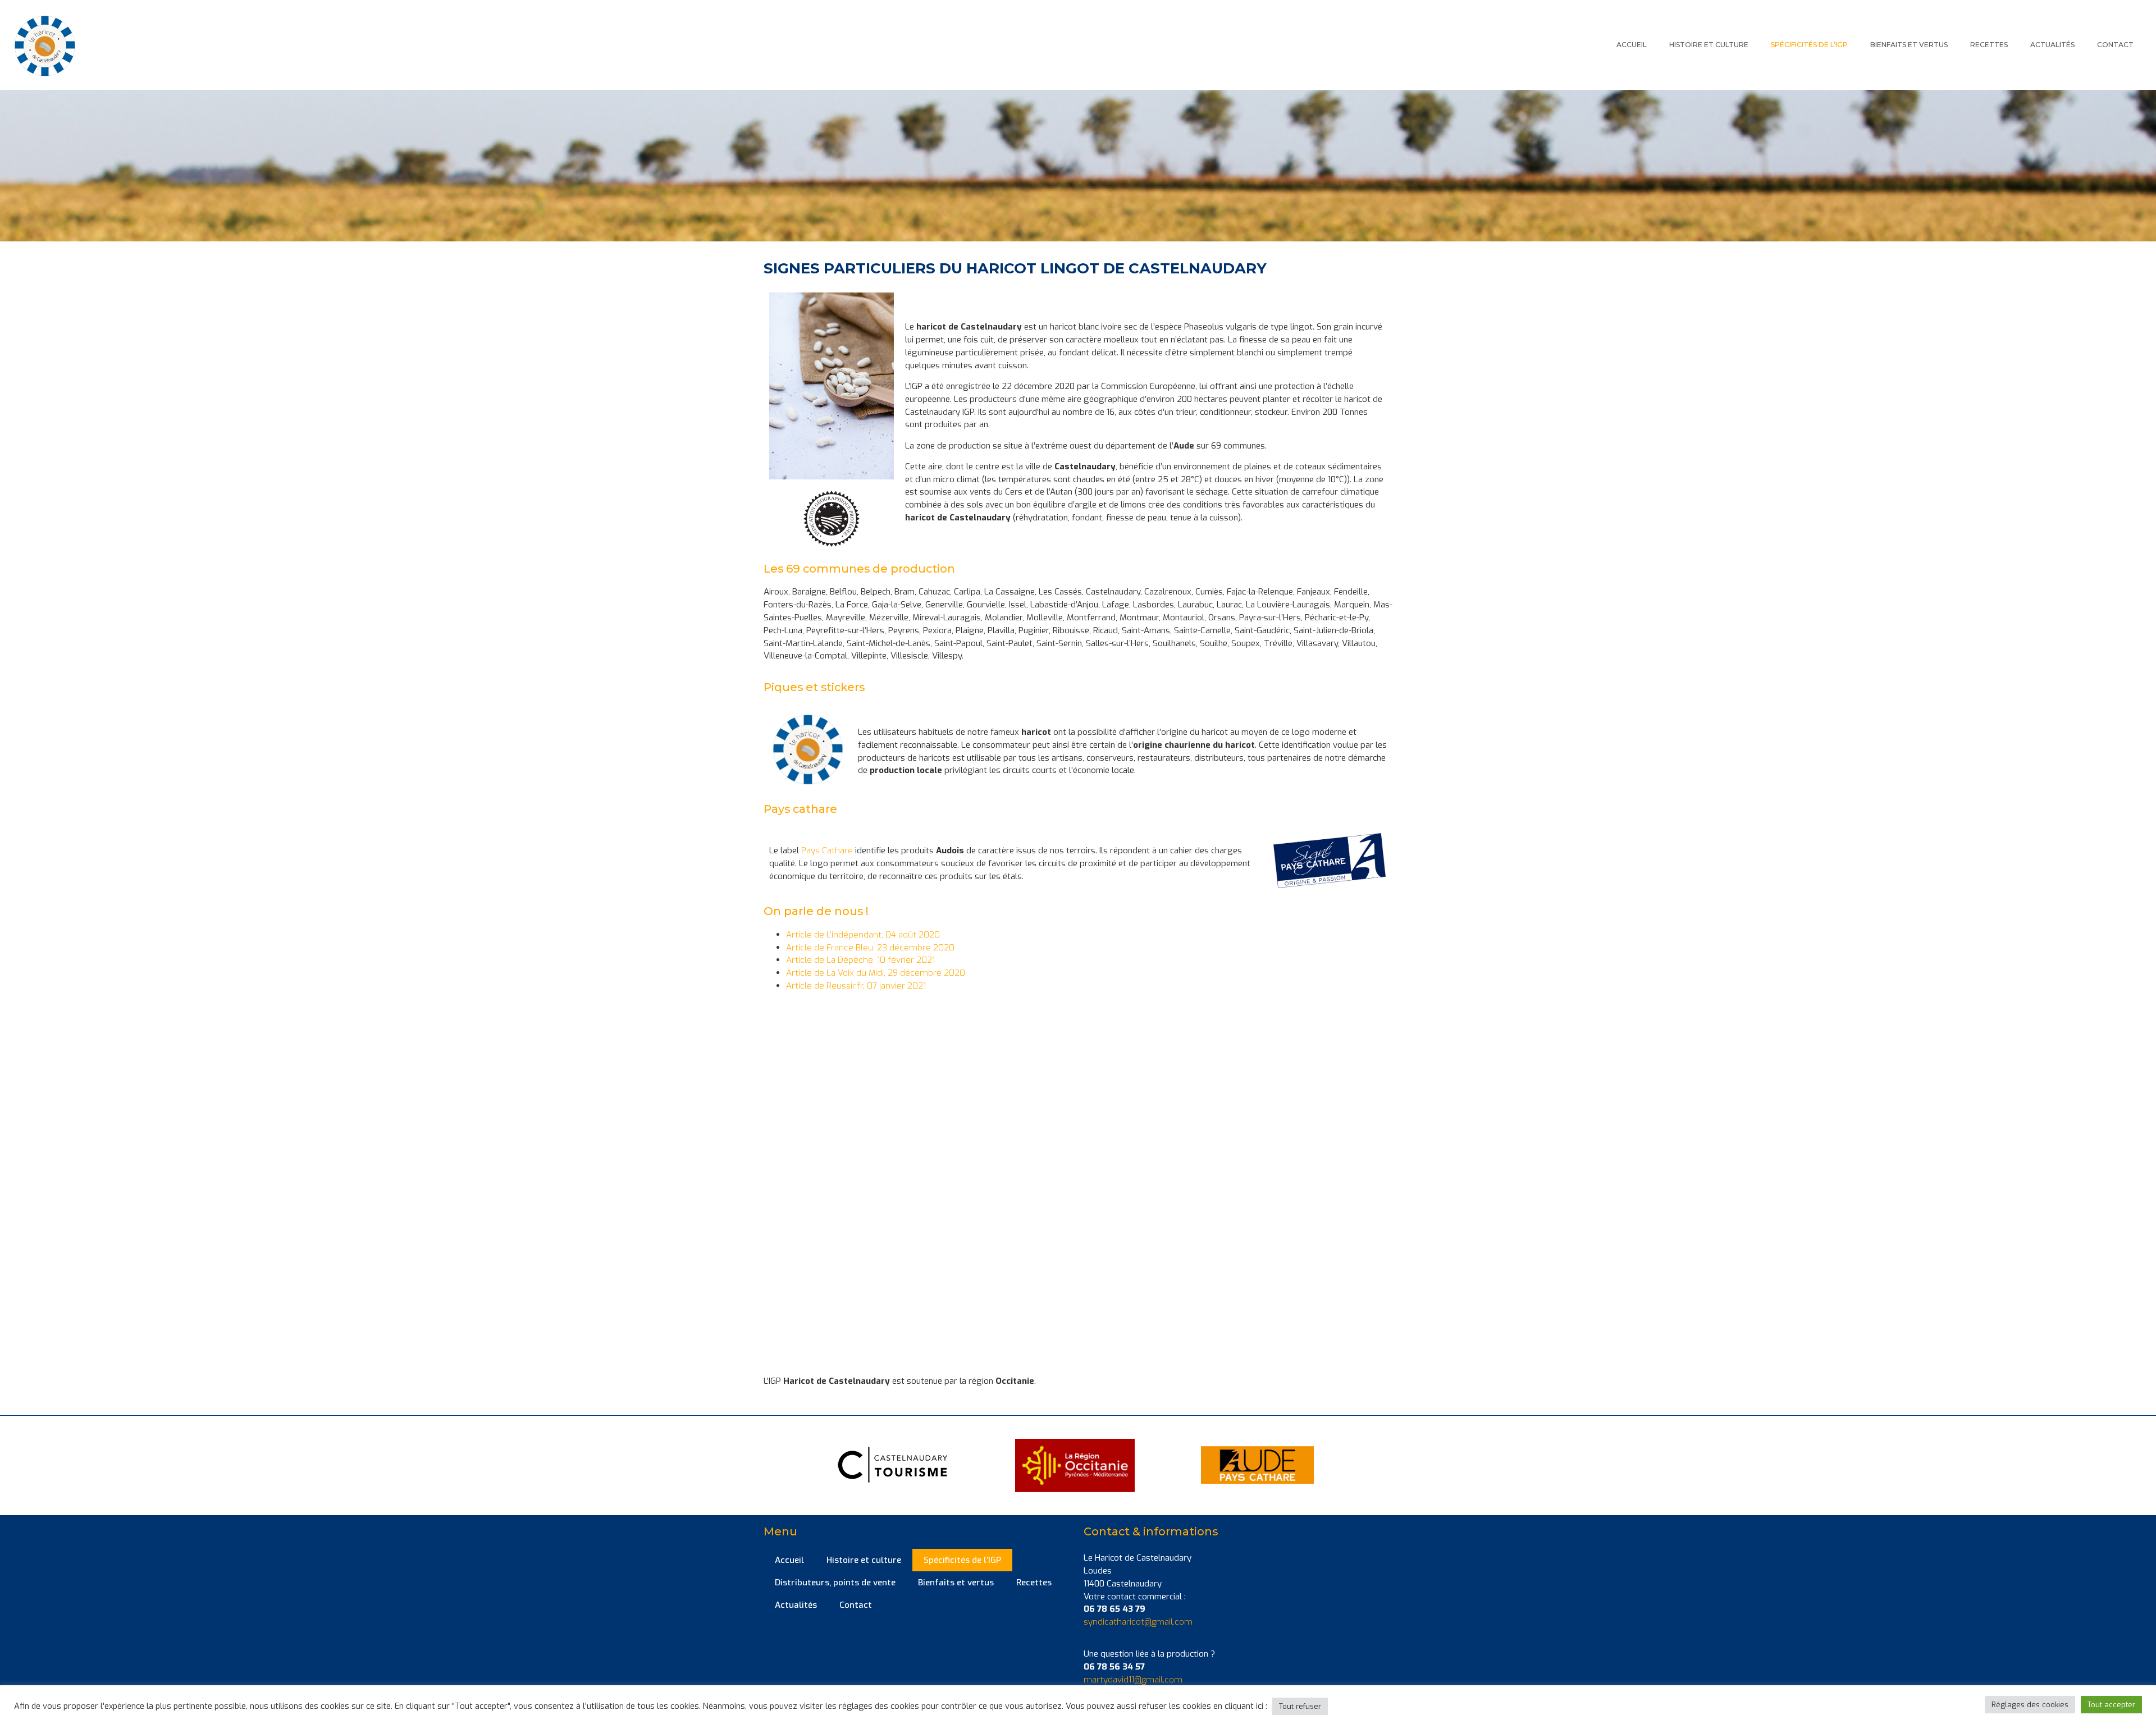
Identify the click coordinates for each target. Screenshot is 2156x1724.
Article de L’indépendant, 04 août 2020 (863, 935)
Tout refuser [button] (1300, 1706)
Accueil (1632, 45)
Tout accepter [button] (2111, 1705)
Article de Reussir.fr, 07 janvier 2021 (856, 986)
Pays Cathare (827, 850)
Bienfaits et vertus (1909, 45)
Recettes (1989, 45)
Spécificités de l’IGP (1809, 45)
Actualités (2052, 45)
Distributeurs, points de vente (835, 1583)
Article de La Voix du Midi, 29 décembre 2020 (876, 973)
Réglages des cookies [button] (2030, 1705)
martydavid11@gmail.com (1133, 1680)
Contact (2115, 45)
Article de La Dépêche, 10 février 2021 (860, 960)
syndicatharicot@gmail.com (1138, 1622)
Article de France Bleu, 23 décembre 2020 (870, 948)
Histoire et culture (1709, 45)
